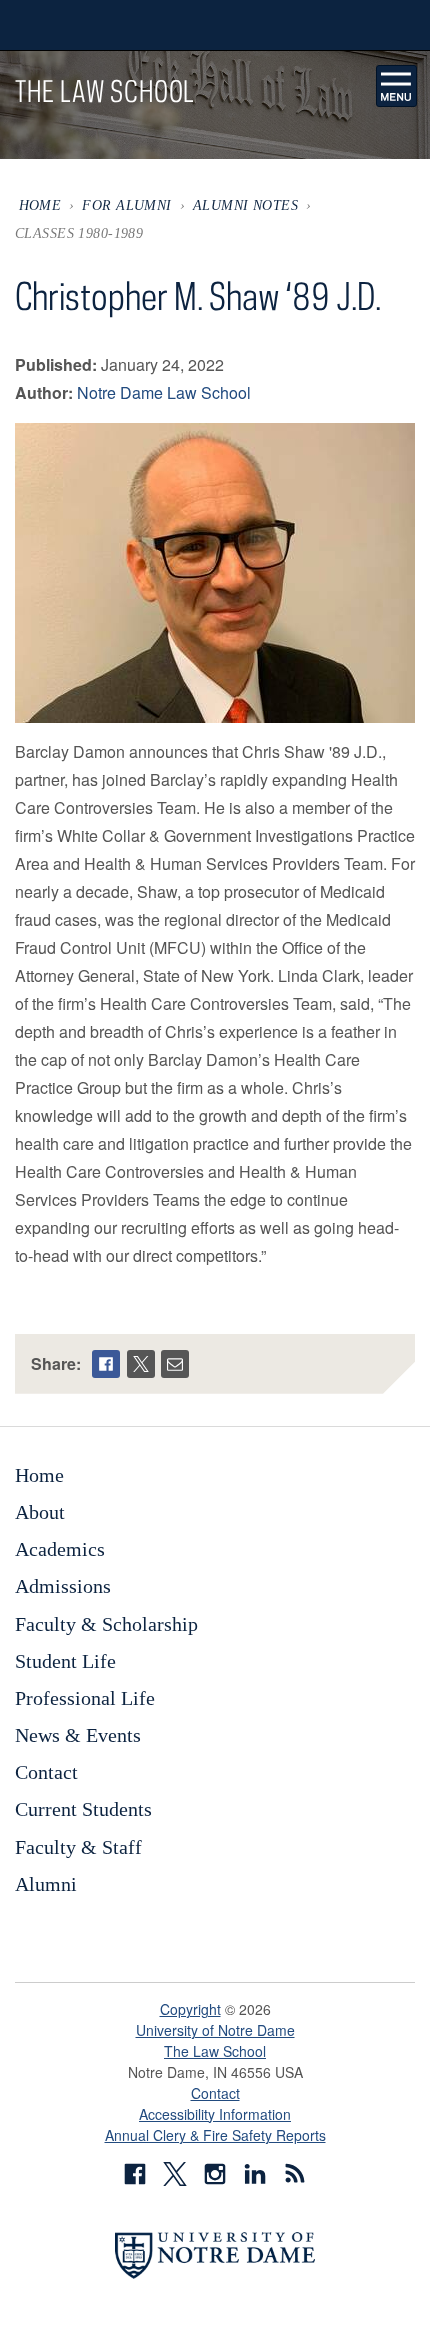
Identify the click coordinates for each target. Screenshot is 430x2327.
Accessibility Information (215, 2114)
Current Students (83, 1809)
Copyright (190, 2009)
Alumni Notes (245, 205)
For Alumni (126, 205)
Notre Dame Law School (164, 392)
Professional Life (85, 1698)
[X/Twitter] (141, 1364)
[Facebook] (106, 1364)
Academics (60, 1549)
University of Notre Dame (215, 2030)
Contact (46, 1772)
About (40, 1512)
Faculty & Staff (78, 1847)
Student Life (65, 1661)
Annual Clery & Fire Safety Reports (215, 2135)
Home (40, 205)
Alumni (46, 1884)
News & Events (78, 1735)
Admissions (63, 1586)
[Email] (175, 1364)
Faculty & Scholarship (106, 1624)
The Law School (215, 2051)
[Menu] (397, 86)
